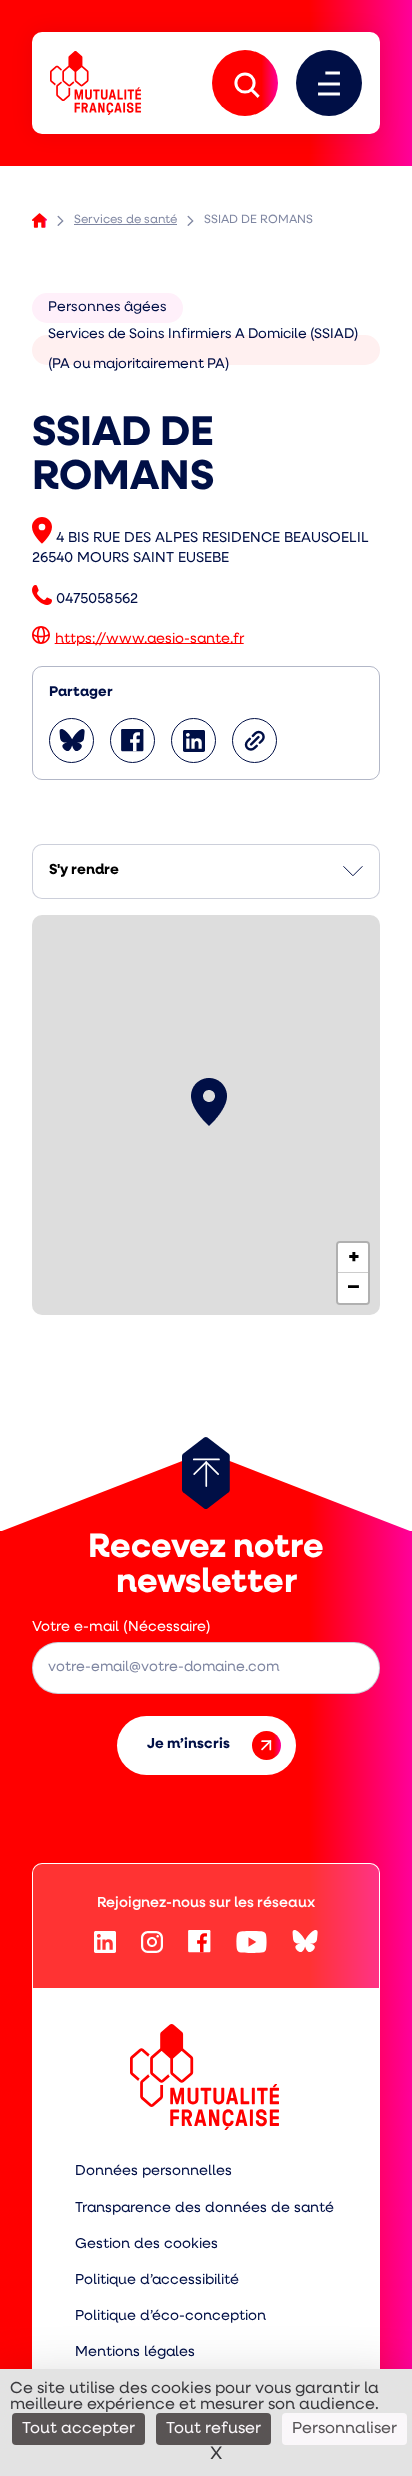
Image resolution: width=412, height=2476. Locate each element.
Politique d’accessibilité (157, 2280)
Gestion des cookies (146, 2244)
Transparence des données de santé (204, 2208)
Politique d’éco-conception (170, 2316)
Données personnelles (153, 2171)
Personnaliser (344, 2429)
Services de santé (125, 220)
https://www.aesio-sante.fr (149, 638)
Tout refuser (213, 2429)
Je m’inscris (188, 1744)
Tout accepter (78, 2429)
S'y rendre (84, 870)
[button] (209, 1102)
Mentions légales (135, 2352)
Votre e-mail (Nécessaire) (121, 1627)
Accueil (39, 220)
